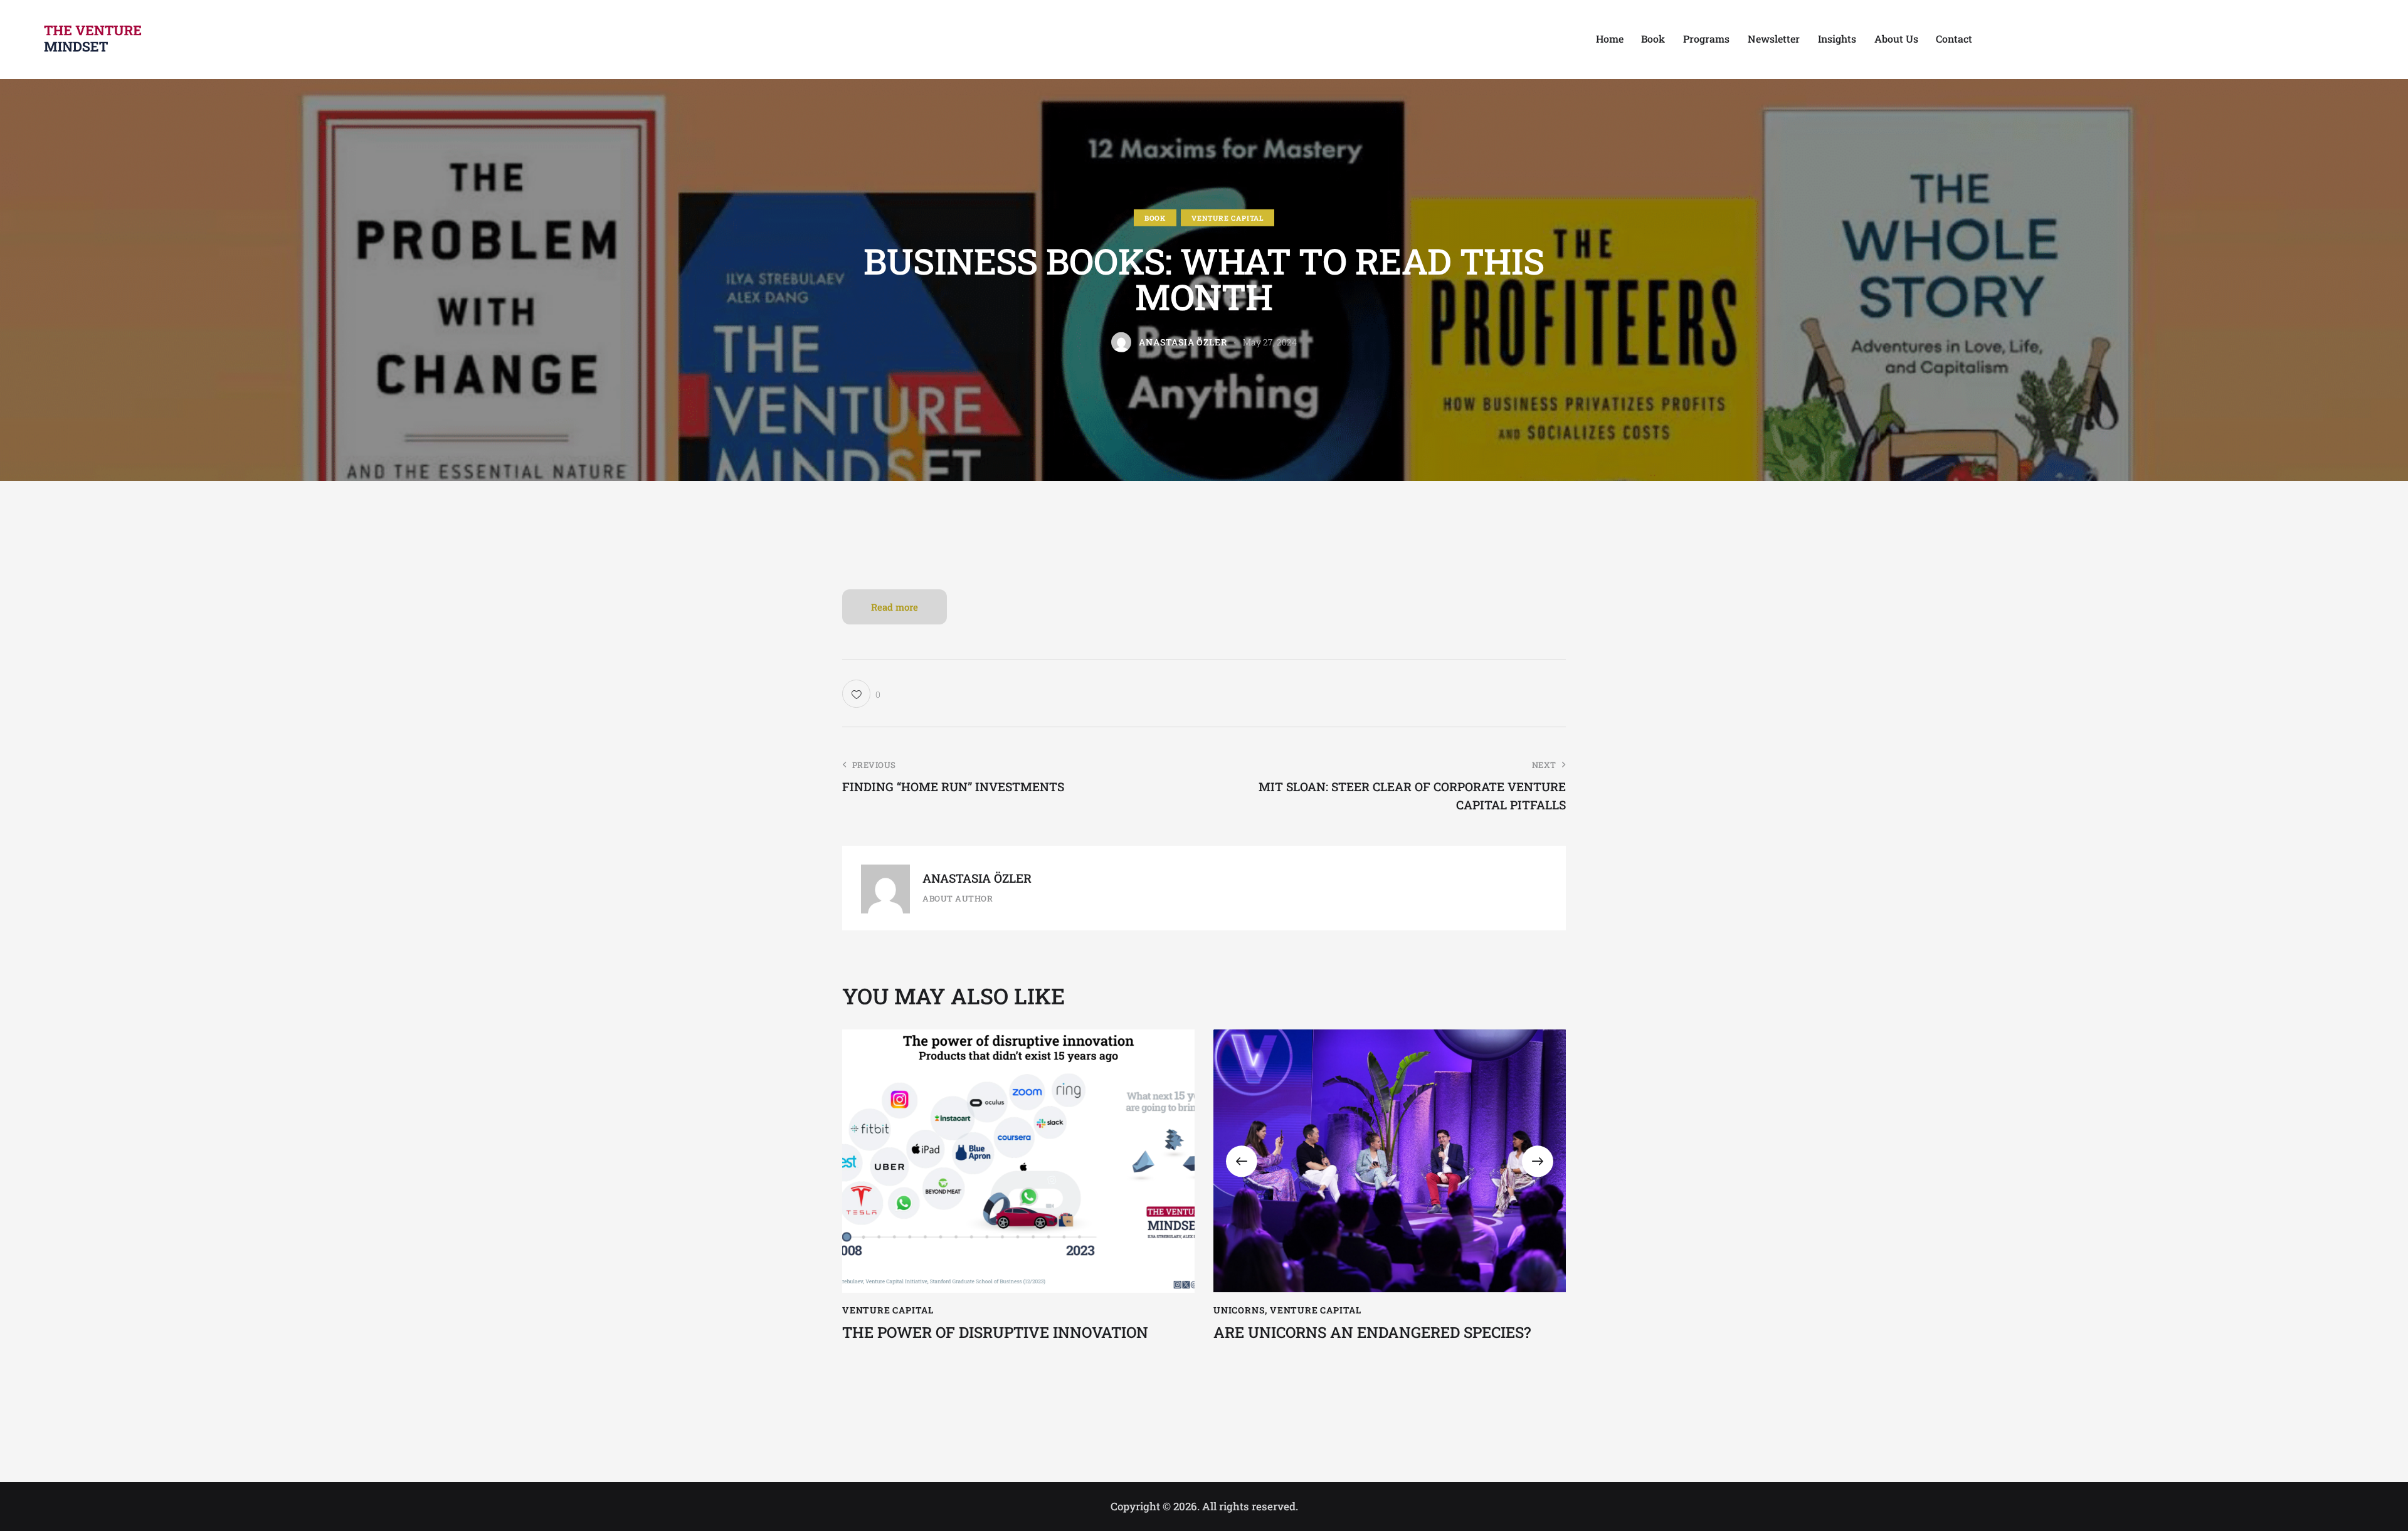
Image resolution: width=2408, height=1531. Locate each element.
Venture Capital (1228, 218)
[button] (1242, 1161)
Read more (895, 607)
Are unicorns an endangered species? (1372, 1333)
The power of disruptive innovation (995, 1333)
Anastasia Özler (977, 878)
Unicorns (1239, 1310)
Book (1155, 218)
